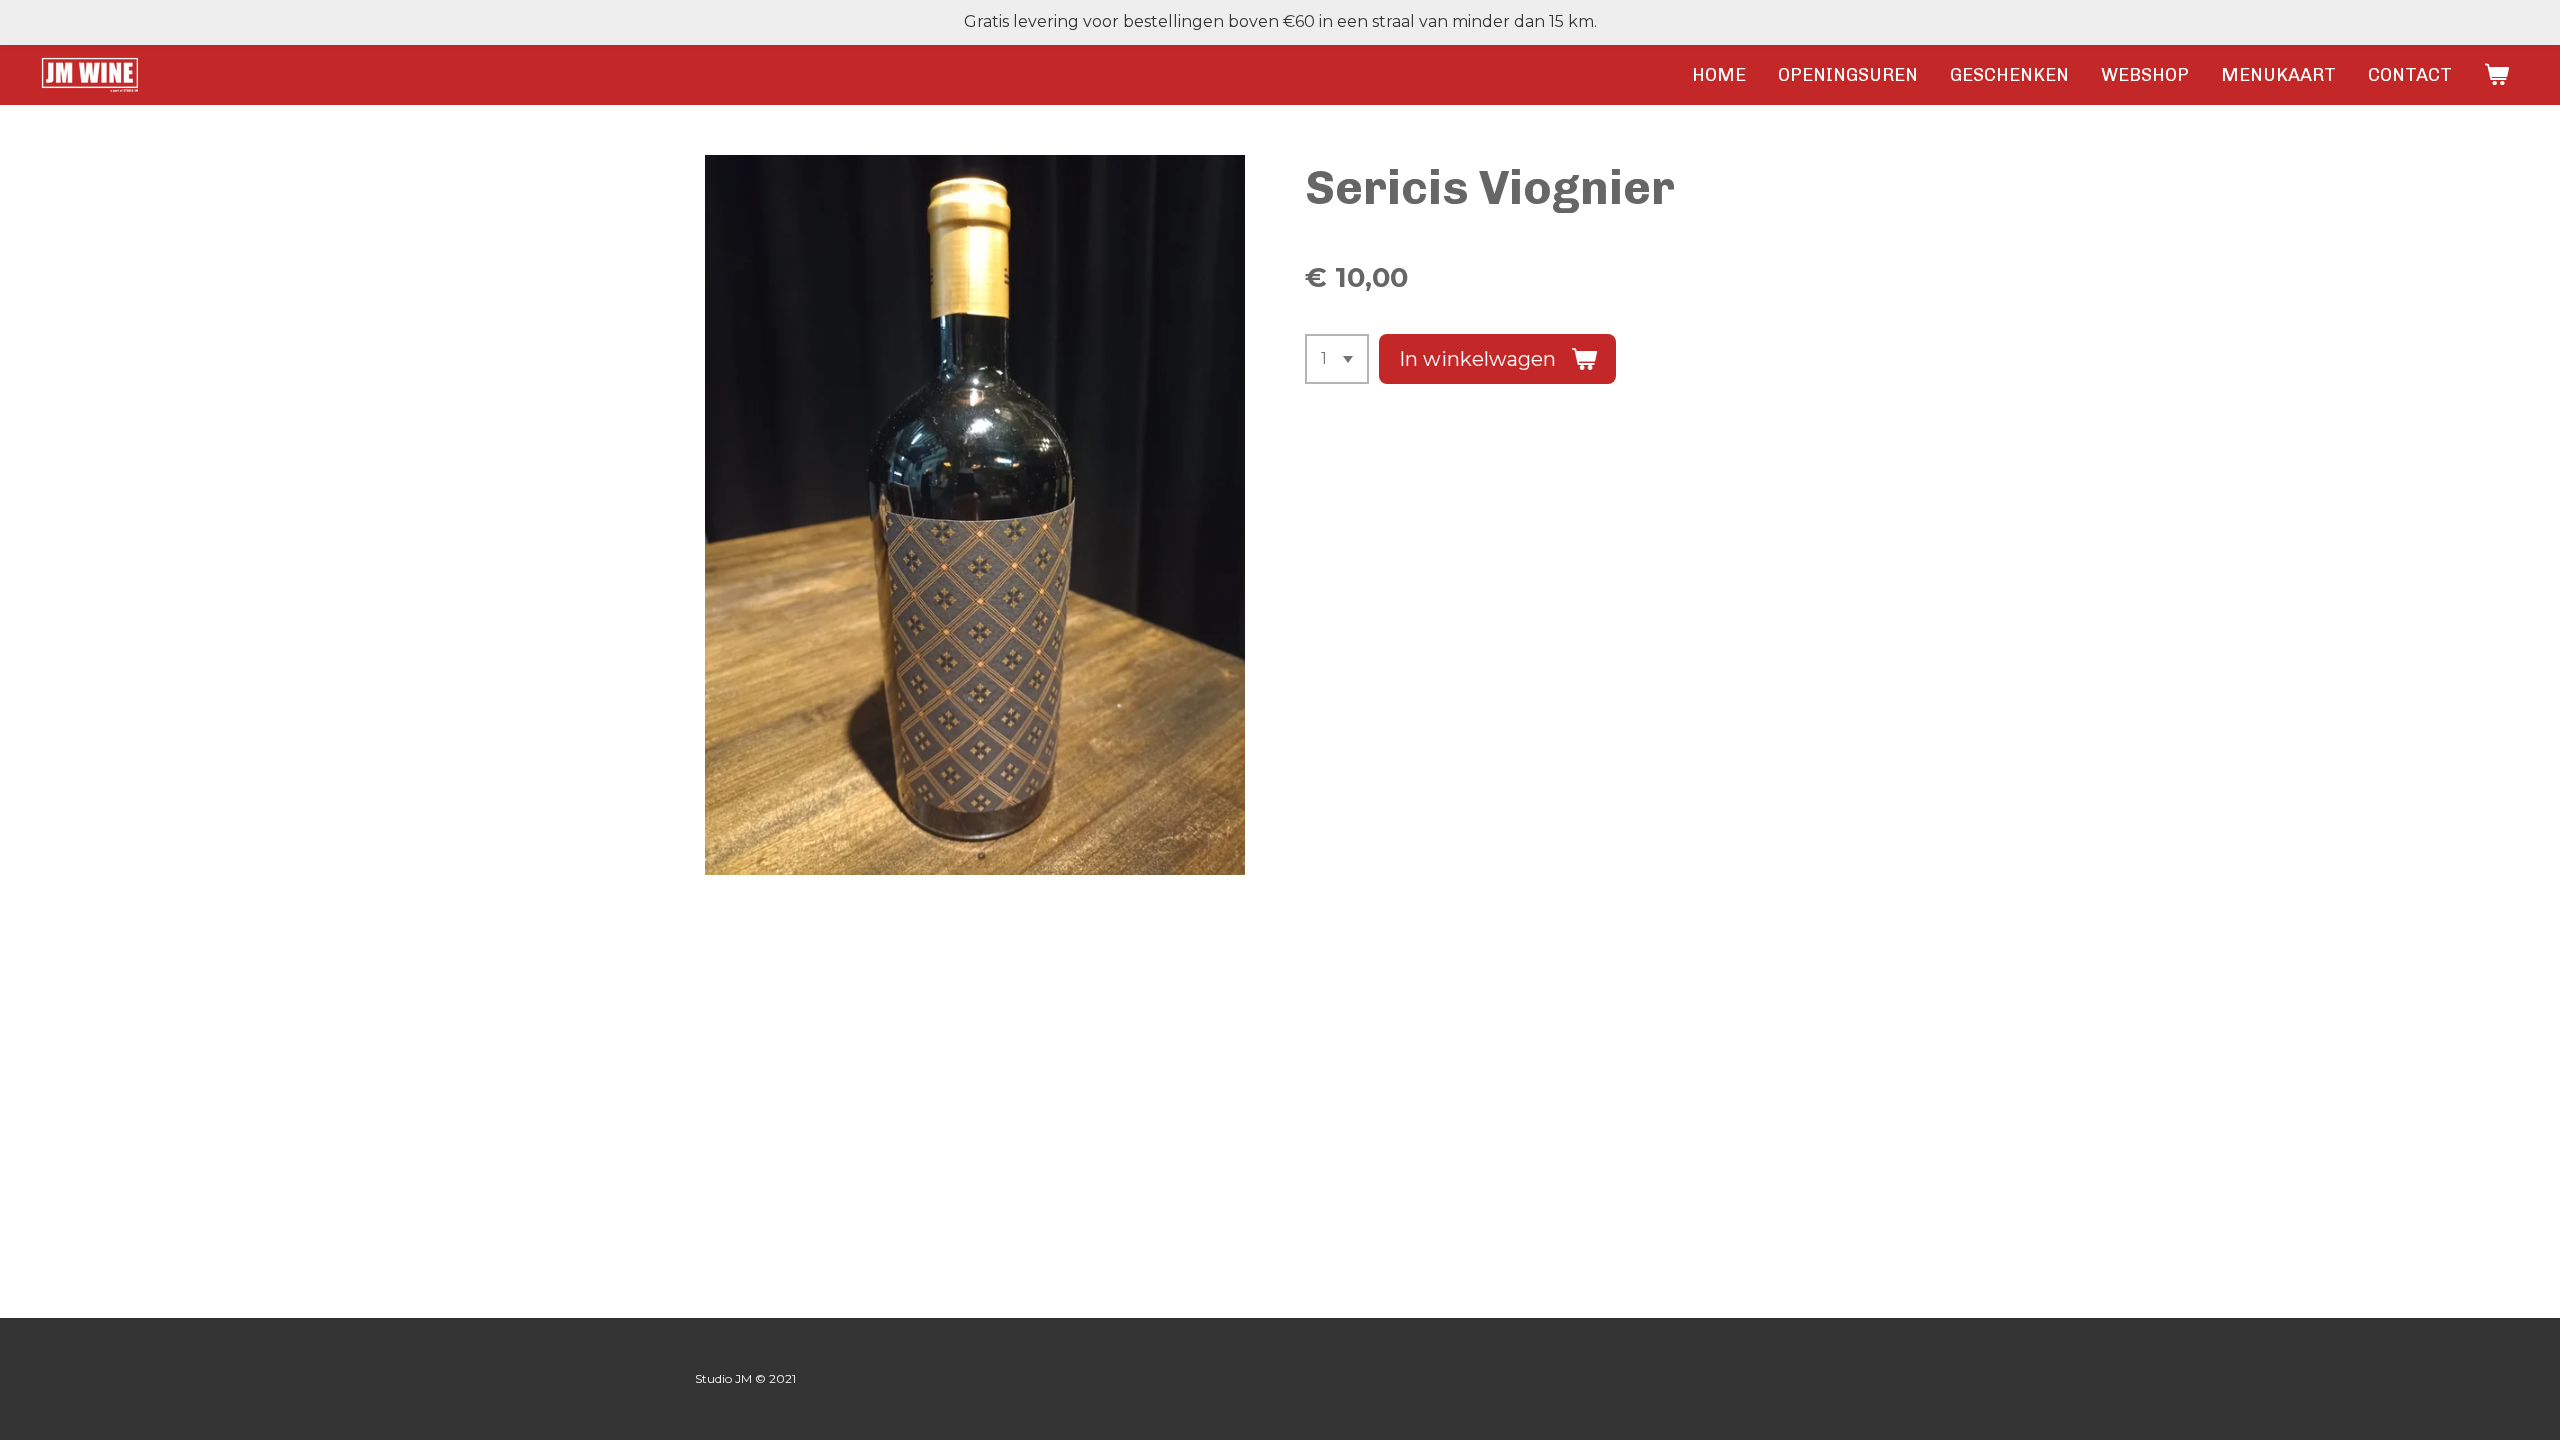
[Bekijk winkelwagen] (2496, 75)
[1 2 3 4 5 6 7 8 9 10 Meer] (1337, 359)
